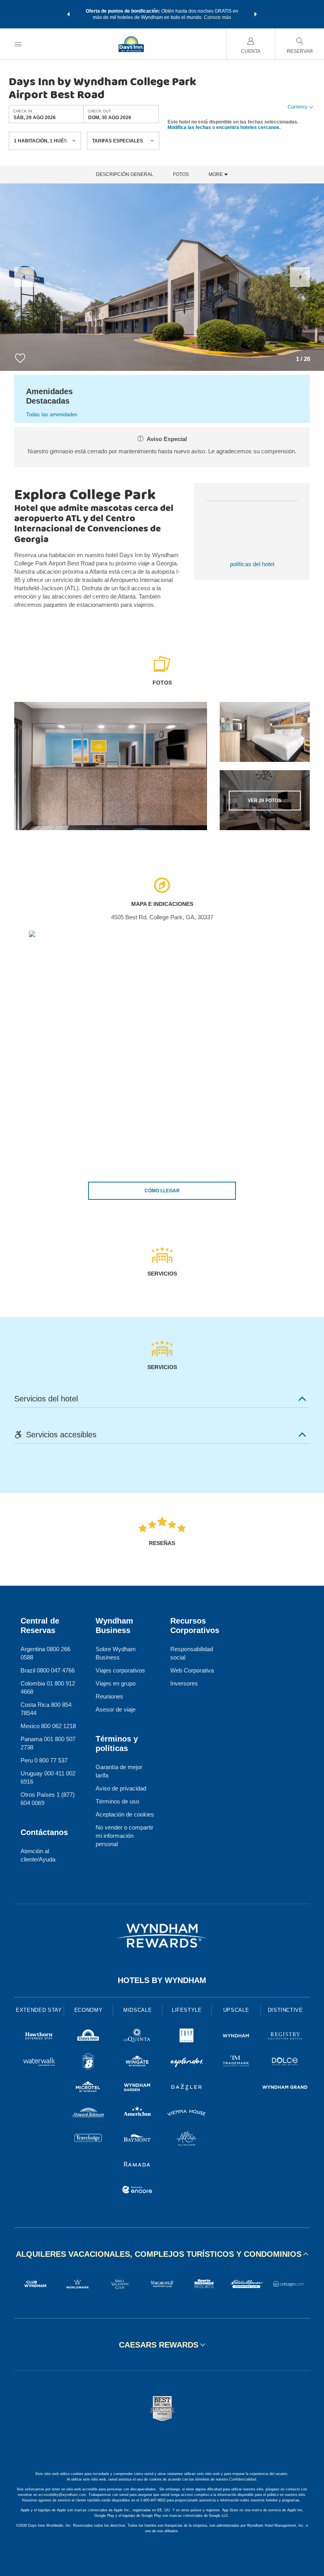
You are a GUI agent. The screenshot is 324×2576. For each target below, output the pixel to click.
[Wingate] (137, 2062)
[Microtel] (88, 2088)
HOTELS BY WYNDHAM (162, 1980)
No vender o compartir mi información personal (124, 1836)
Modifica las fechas (189, 127)
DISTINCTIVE (285, 2010)
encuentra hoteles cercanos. (248, 127)
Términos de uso (117, 1801)
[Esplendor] (187, 2062)
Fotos (181, 175)
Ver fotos (265, 801)
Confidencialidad (243, 2479)
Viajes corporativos (120, 1670)
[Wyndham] (236, 2037)
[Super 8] (88, 2062)
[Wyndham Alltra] (187, 2139)
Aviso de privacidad (121, 1788)
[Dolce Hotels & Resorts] (285, 2062)
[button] (68, 14)
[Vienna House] (187, 2114)
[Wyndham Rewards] (162, 1936)
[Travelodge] (88, 2139)
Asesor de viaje (116, 1709)
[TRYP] (187, 2037)
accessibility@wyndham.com (62, 2495)
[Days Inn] (88, 2037)
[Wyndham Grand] (285, 2088)
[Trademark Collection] (236, 2062)
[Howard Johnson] (88, 2114)
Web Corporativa (192, 1670)
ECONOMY (89, 2010)
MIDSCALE (138, 2010)
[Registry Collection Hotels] (285, 2037)
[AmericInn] (137, 2114)
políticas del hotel (252, 564)
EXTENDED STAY (39, 2010)
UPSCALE (236, 2010)
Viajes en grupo (116, 1683)
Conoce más (218, 17)
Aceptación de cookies (125, 1814)
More (216, 175)
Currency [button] (298, 107)
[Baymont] (137, 2139)
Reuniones (109, 1696)
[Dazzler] (187, 2088)
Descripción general (125, 175)
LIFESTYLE (187, 2010)
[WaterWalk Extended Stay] (39, 2062)
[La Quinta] (137, 2037)
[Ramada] (137, 2165)
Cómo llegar (162, 1191)
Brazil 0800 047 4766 (48, 1670)
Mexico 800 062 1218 (48, 1726)
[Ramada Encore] (137, 2191)
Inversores (184, 1683)
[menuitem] (18, 44)
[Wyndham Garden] (137, 2088)
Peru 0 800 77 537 (44, 1760)
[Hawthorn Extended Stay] (39, 2037)
